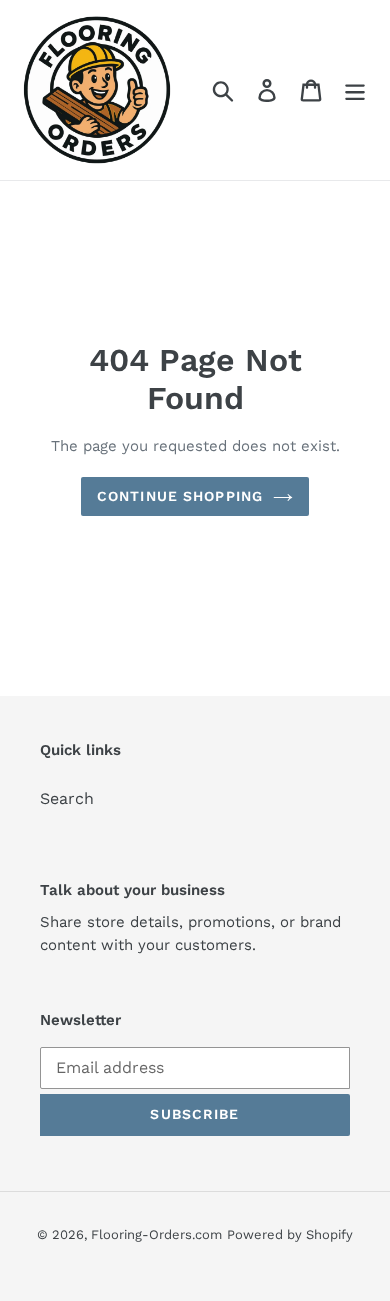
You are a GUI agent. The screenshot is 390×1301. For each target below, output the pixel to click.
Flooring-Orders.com (156, 1234)
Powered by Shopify (290, 1234)
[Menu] (355, 90)
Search (67, 798)
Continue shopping (180, 496)
